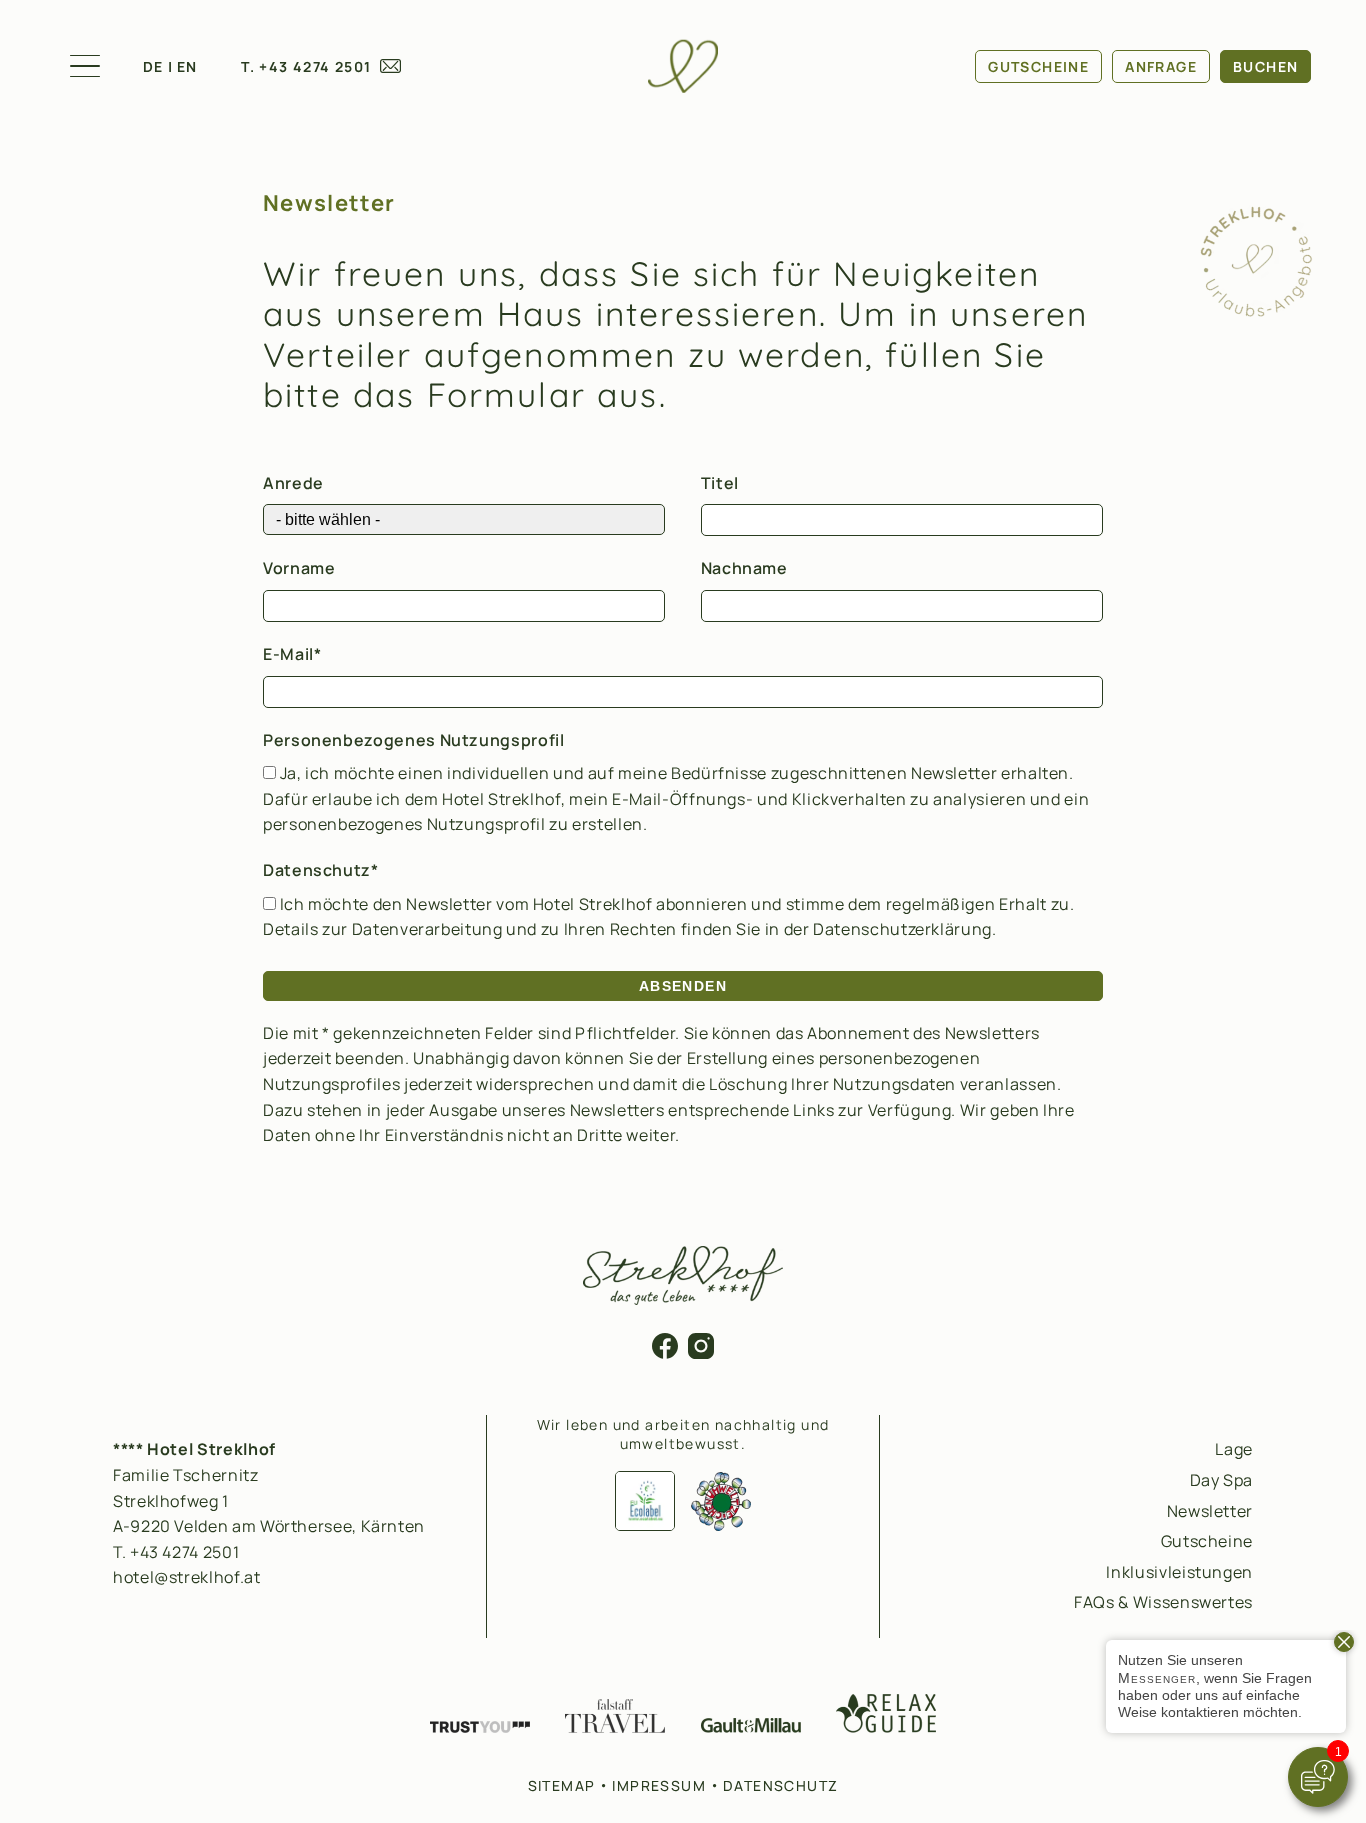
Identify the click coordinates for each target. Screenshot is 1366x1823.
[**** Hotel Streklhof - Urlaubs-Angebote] (1256, 312)
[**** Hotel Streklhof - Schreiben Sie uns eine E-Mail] (390, 67)
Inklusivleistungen (1179, 1572)
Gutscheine (1038, 66)
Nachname (744, 568)
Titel (720, 483)
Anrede (293, 483)
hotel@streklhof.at (187, 1577)
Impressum (659, 1785)
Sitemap (562, 1785)
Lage (1234, 1449)
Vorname (299, 568)
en (187, 66)
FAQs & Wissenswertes (1163, 1602)
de (153, 66)
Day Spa (1221, 1480)
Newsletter (1210, 1511)
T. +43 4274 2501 (306, 66)
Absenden (683, 986)
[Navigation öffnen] (85, 66)
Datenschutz (317, 870)
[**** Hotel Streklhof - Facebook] (665, 1353)
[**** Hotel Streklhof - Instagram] (701, 1353)
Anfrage (1161, 66)
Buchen (1265, 66)
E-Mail (288, 654)
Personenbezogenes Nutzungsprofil (413, 740)
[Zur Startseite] (683, 66)
